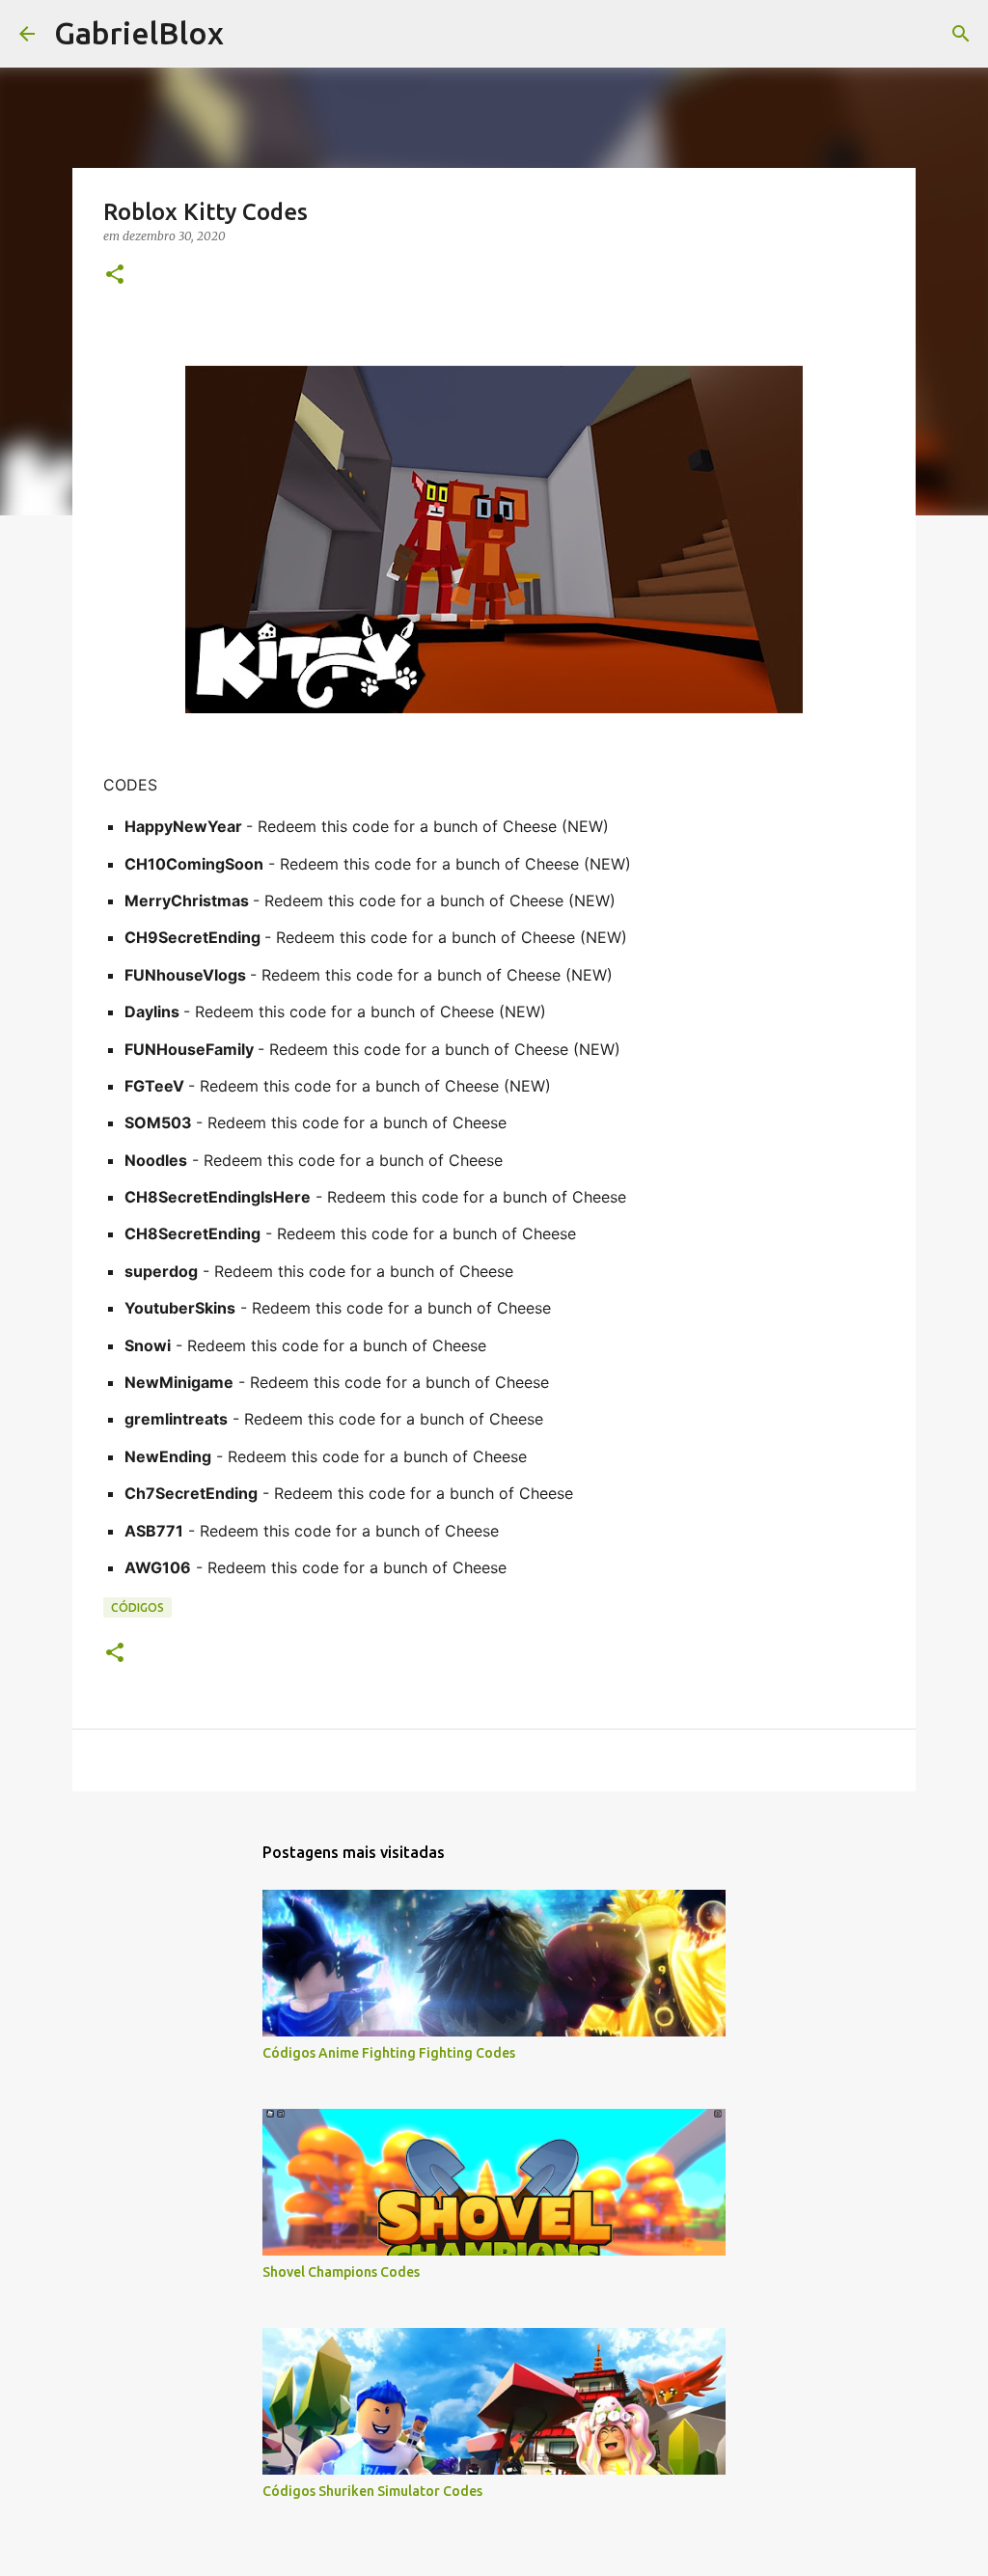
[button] (115, 276)
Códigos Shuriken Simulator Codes (372, 2491)
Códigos (137, 1607)
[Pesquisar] (961, 34)
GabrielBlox (139, 33)
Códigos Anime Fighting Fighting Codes (389, 2053)
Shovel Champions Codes (341, 2272)
